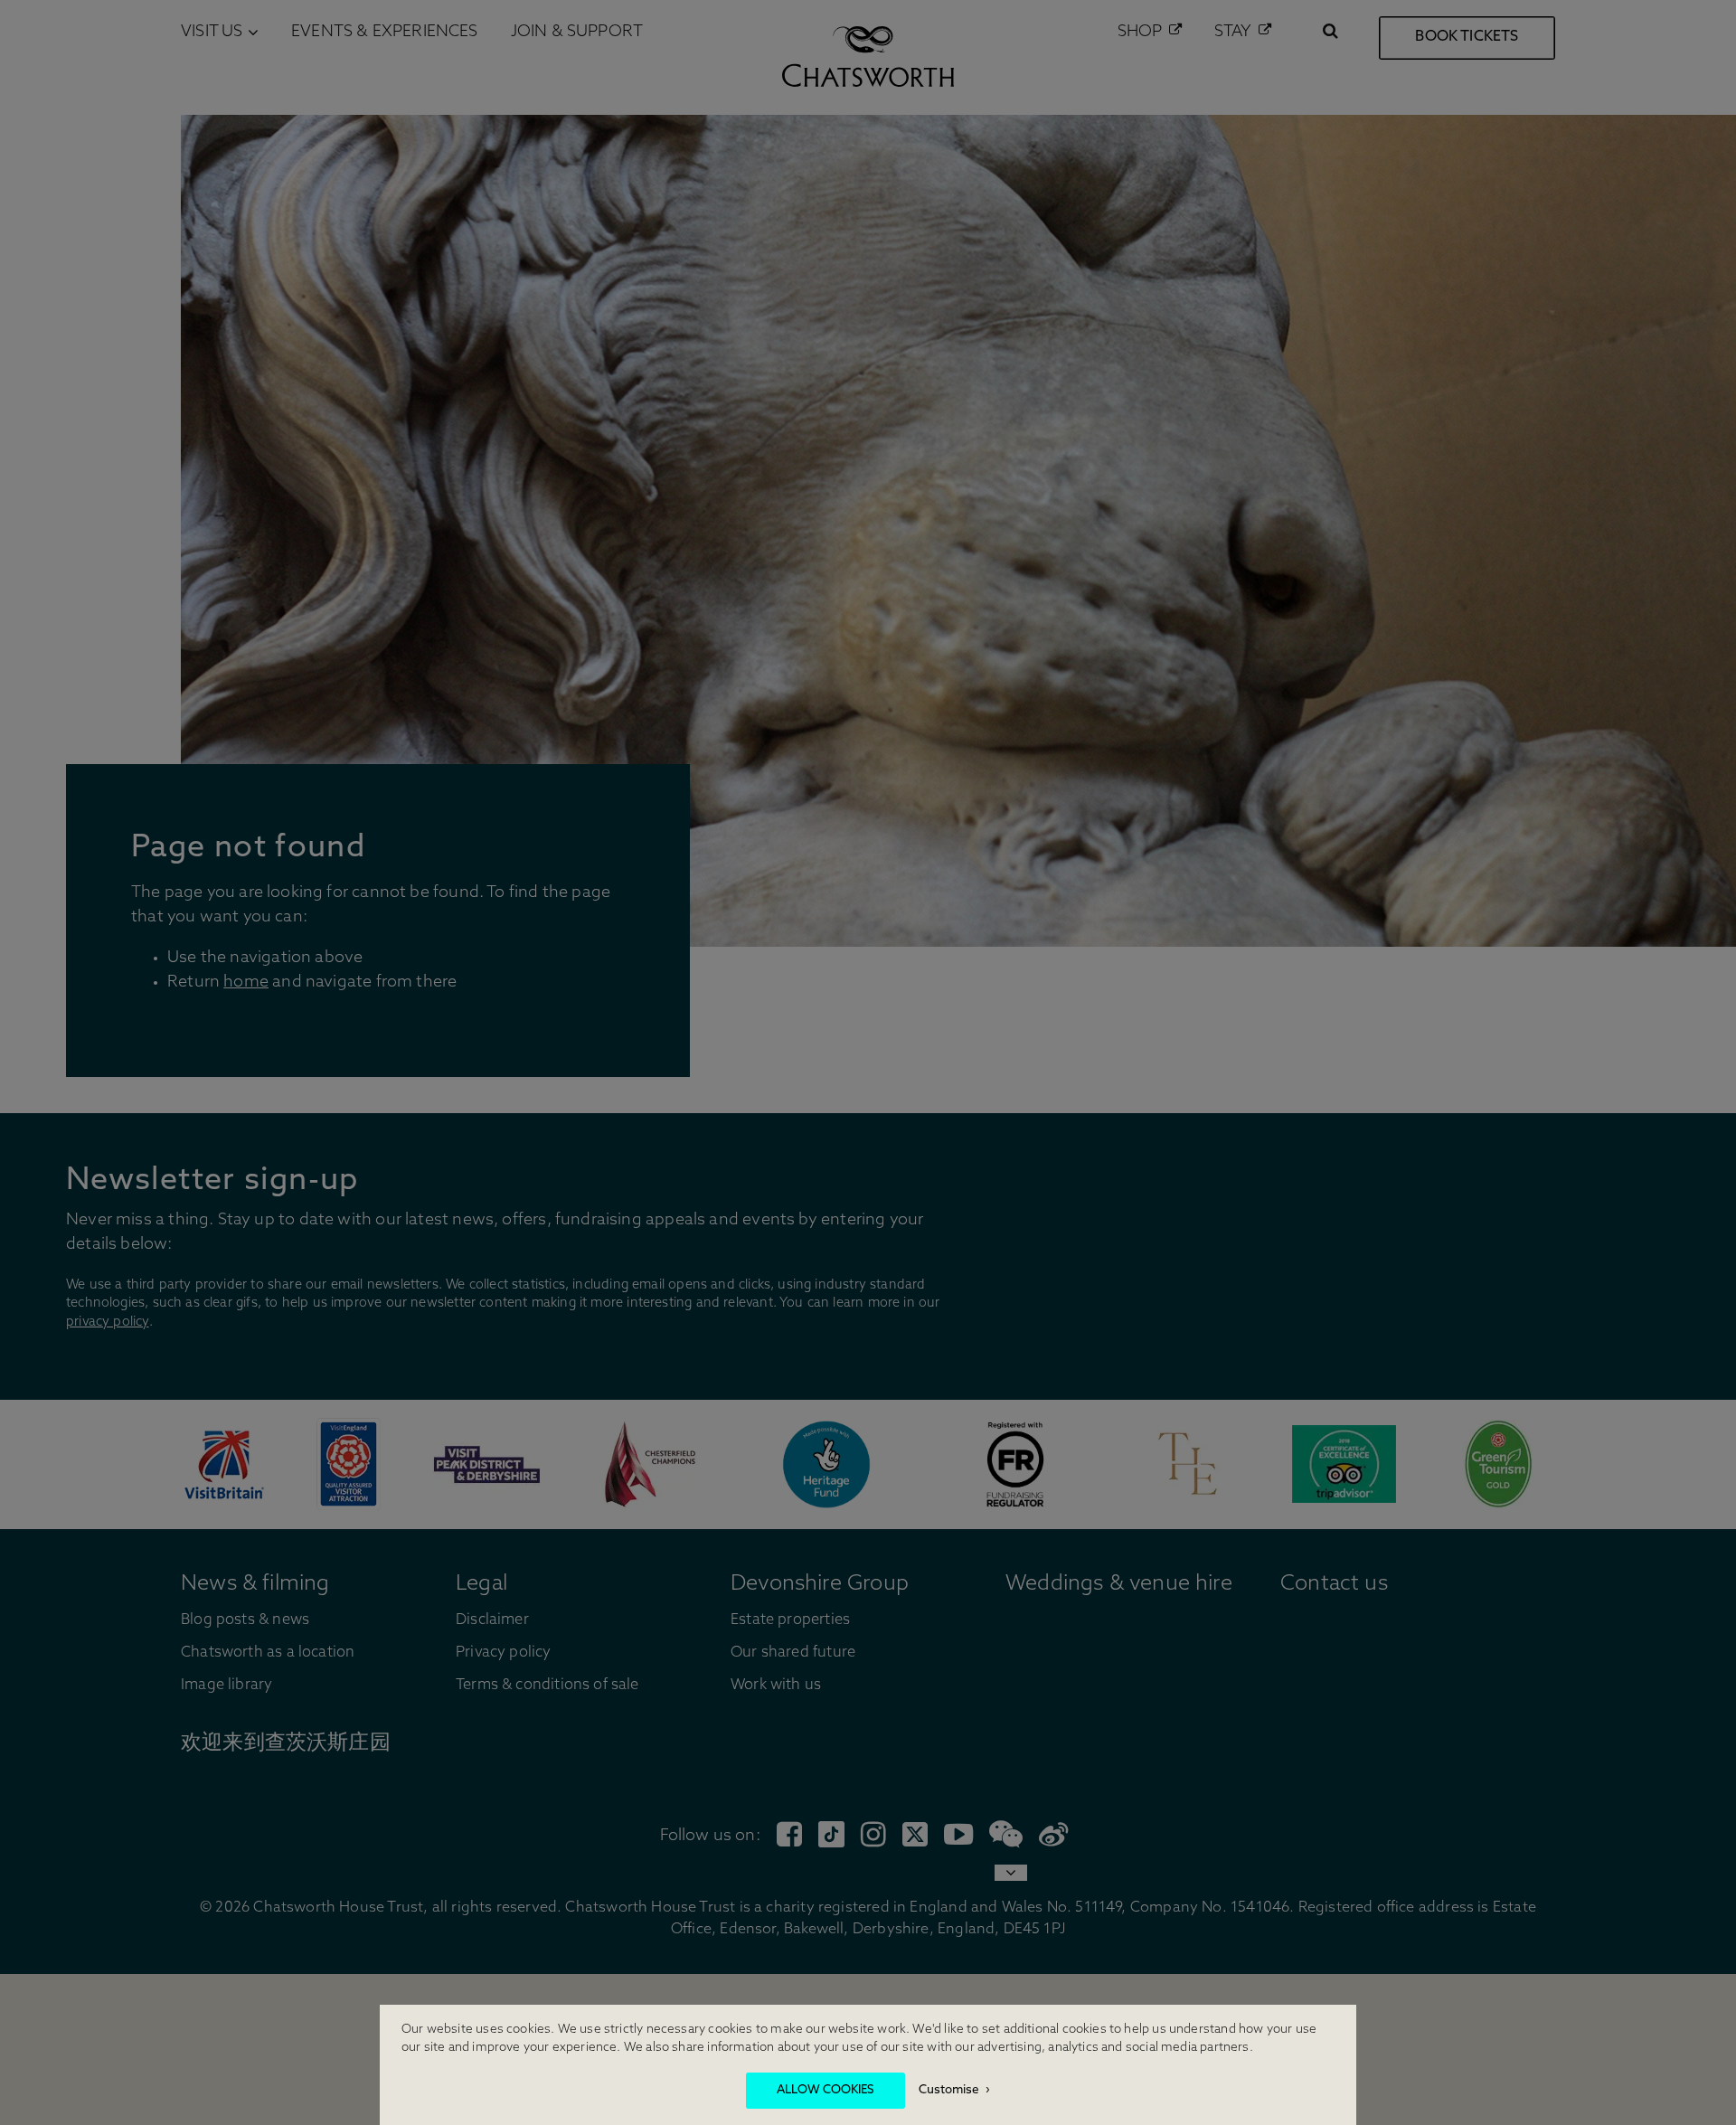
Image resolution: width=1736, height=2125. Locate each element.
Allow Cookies (826, 2090)
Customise (949, 2090)
